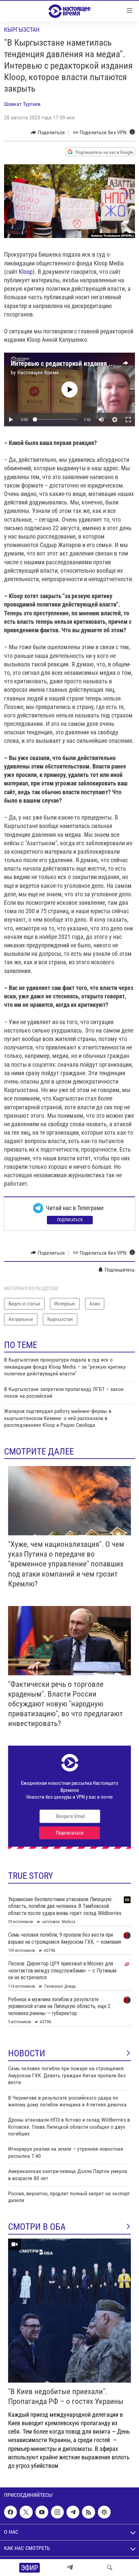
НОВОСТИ (27, 2053)
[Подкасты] (104, 2512)
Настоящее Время (38, 372)
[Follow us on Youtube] (42, 2512)
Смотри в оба (37, 2227)
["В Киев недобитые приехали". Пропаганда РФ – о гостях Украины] (69, 2311)
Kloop (26, 272)
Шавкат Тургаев (22, 104)
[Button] (48, 133)
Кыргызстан (22, 30)
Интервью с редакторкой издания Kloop (67, 363)
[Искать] (110, 2568)
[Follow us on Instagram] (57, 2512)
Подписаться (70, 1220)
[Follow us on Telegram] (73, 2512)
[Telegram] (70, 2568)
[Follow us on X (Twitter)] (26, 2512)
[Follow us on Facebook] (10, 2512)
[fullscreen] (128, 420)
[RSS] (88, 2512)
